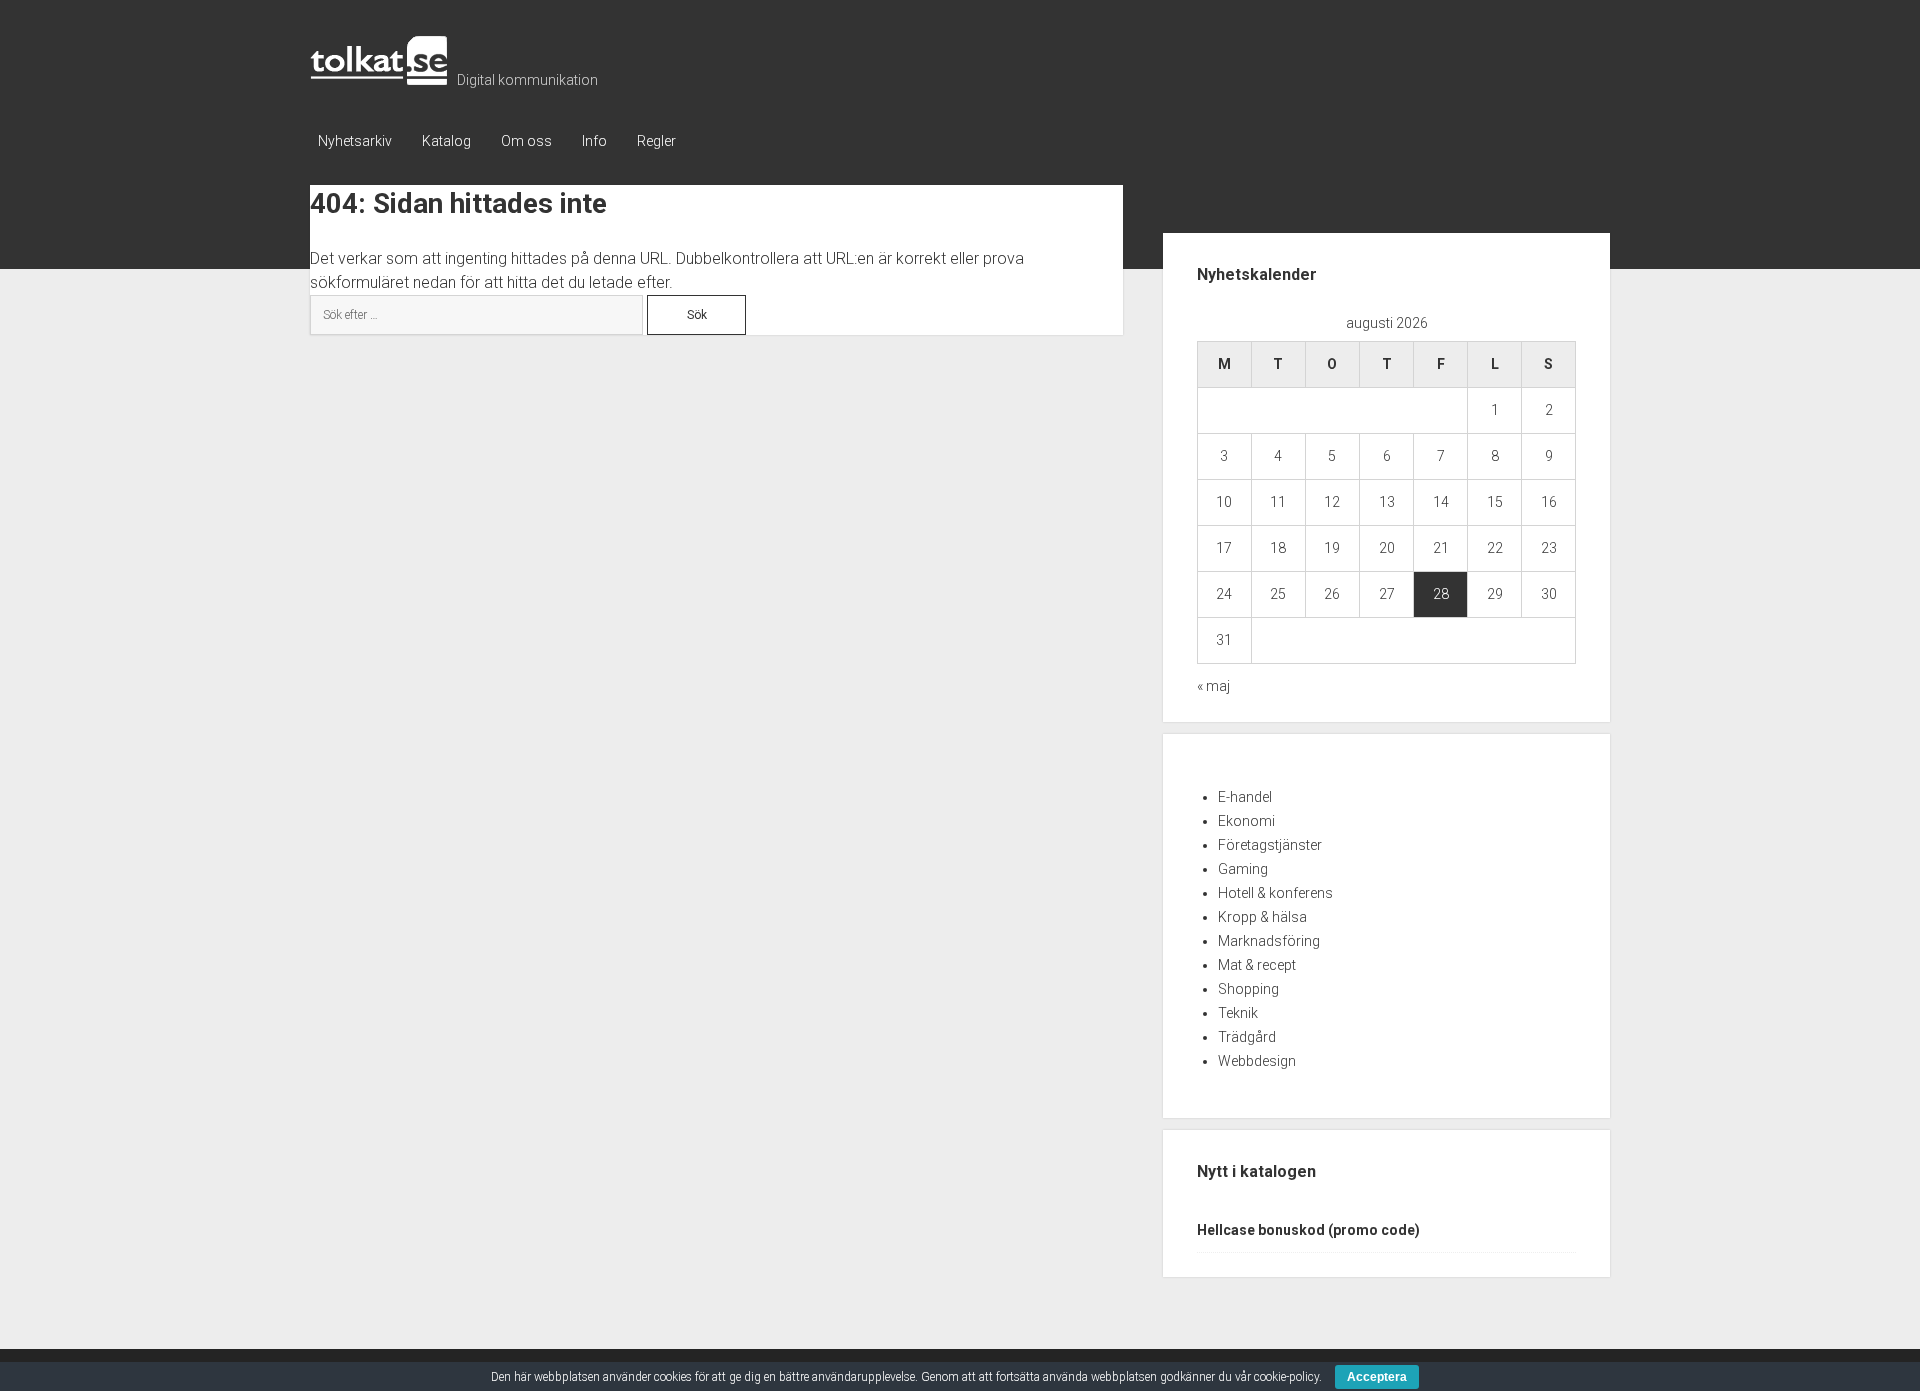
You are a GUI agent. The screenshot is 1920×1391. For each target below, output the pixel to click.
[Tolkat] (378, 78)
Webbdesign (1257, 1061)
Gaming (1243, 869)
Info (594, 141)
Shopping (1248, 989)
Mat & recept (1257, 965)
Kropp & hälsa (1262, 917)
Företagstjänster (1270, 845)
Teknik (1238, 1013)
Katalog (446, 141)
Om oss (526, 141)
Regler (656, 141)
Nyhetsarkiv (355, 141)
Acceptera (1377, 1377)
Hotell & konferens (1275, 893)
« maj (1213, 686)
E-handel (1245, 797)
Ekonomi (1246, 821)
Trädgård (1247, 1037)
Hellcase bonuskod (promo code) (1308, 1230)
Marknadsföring (1269, 941)
